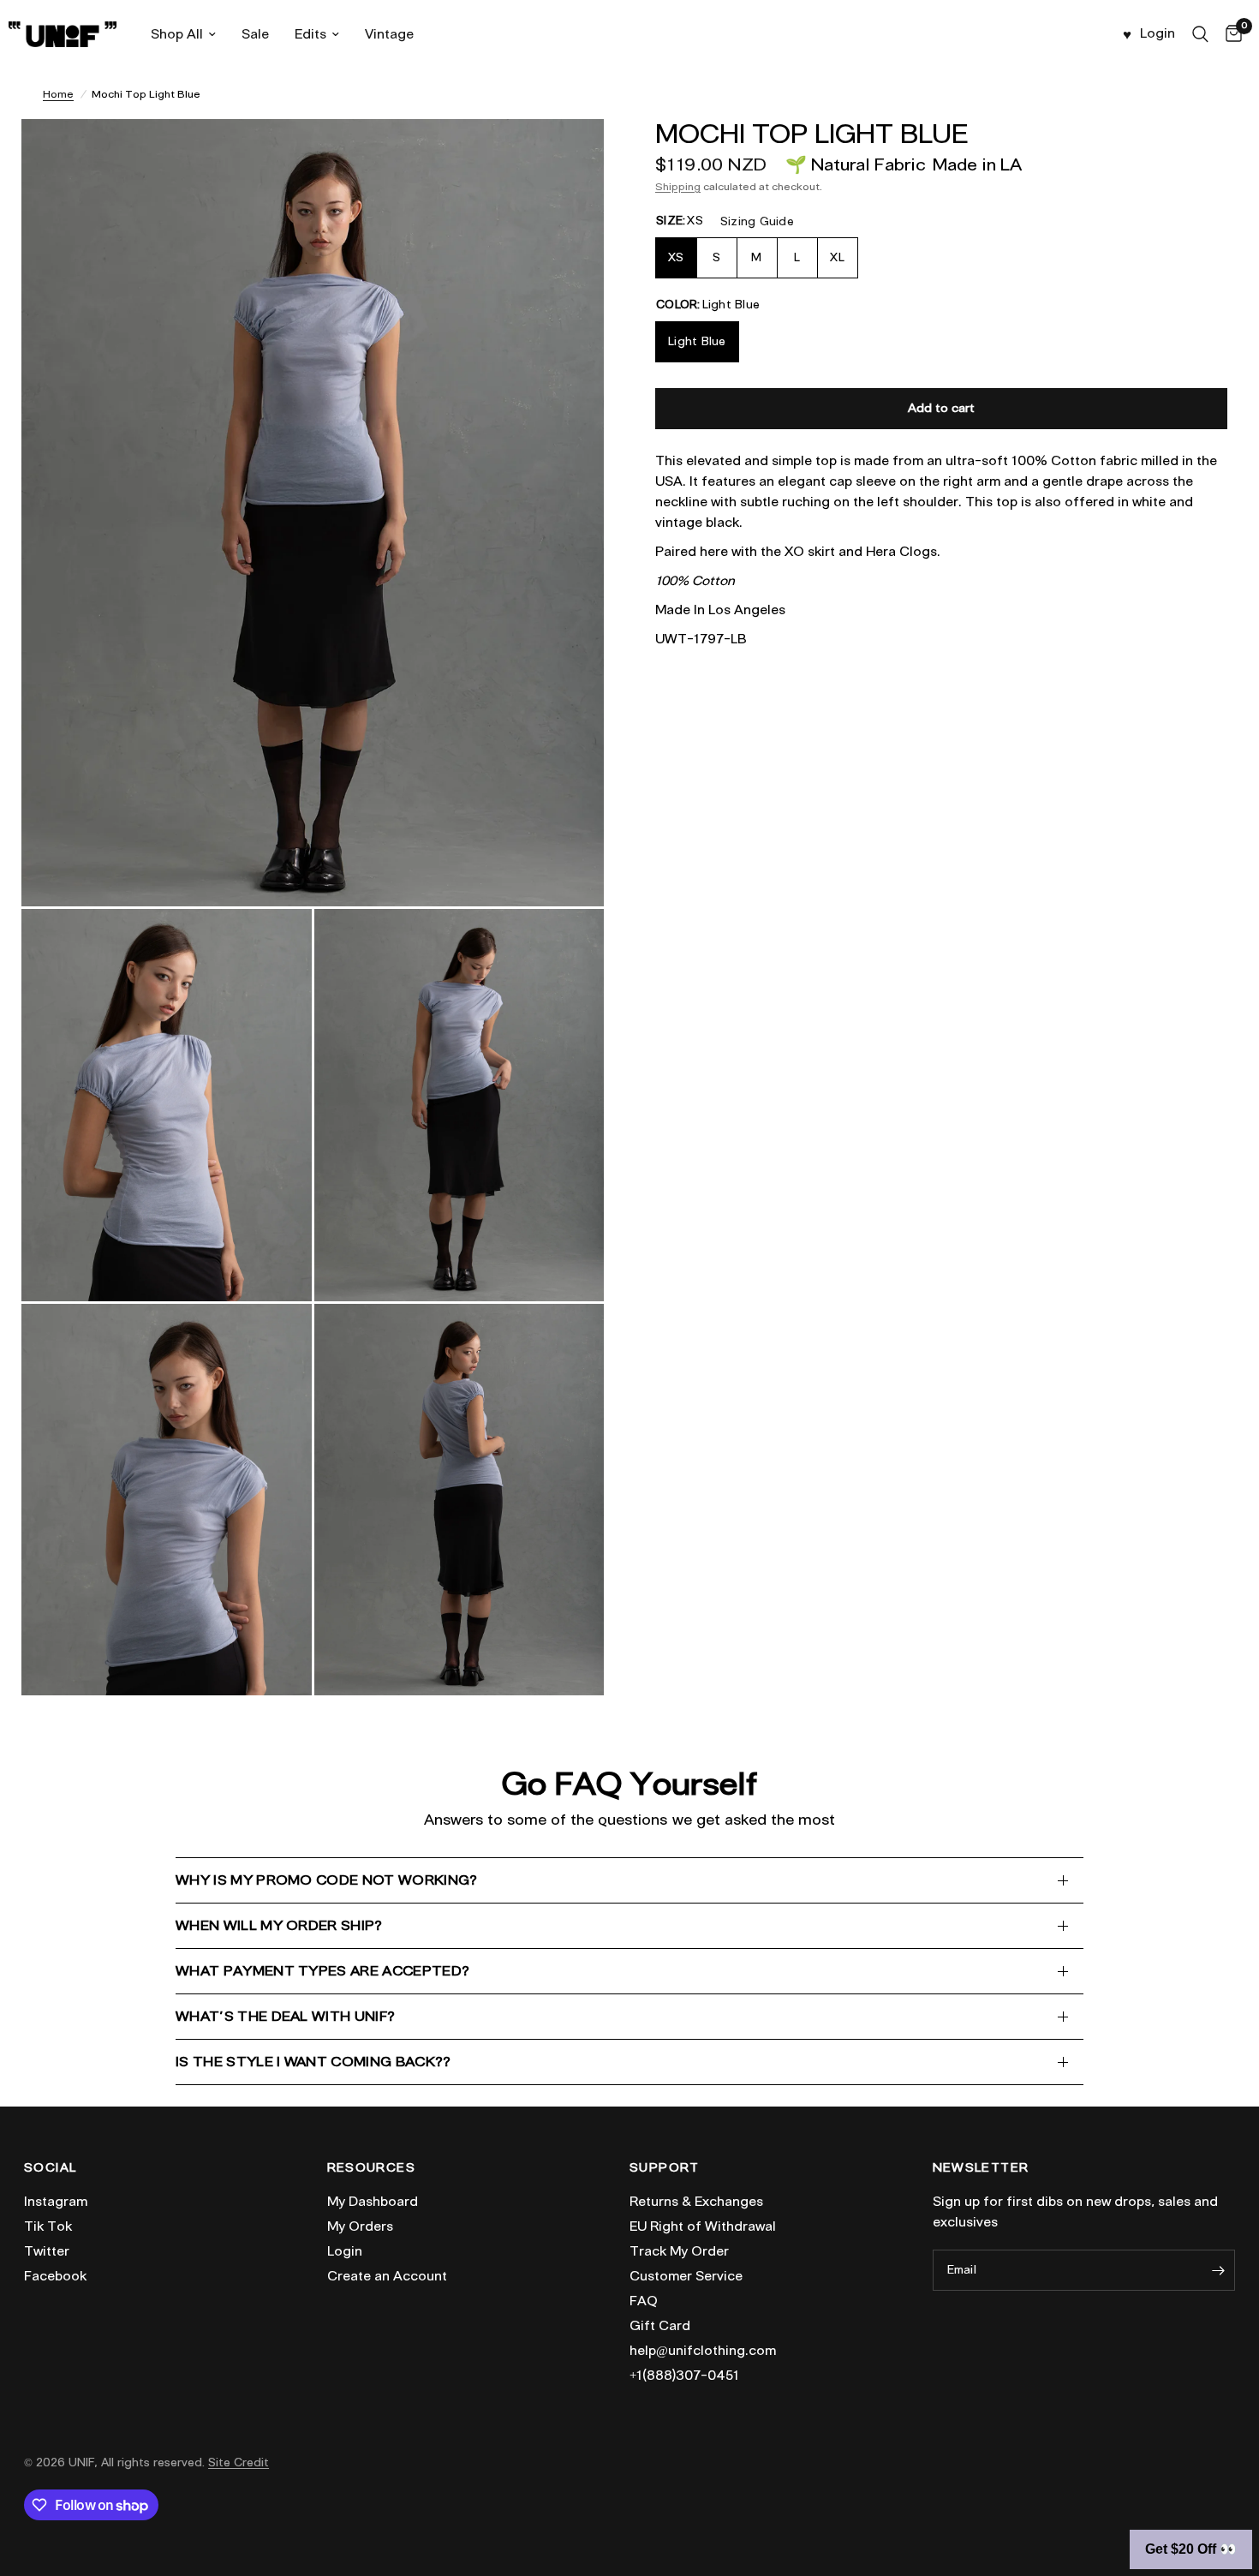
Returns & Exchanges (696, 2202)
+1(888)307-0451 (684, 2376)
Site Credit (239, 2462)
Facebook (55, 2276)
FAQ (644, 2301)
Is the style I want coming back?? (313, 2062)
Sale (255, 34)
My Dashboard (373, 2202)
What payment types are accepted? (322, 1971)
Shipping (678, 186)
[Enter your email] (1218, 2270)
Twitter (47, 2251)
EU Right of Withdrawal (703, 2226)
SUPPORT (665, 2168)
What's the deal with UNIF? (285, 2016)
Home (58, 94)
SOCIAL (50, 2168)
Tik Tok (48, 2226)
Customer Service (686, 2276)
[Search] (1200, 34)
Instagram (56, 2202)
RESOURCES (372, 2168)
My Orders (360, 2226)
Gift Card (660, 2326)
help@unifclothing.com (703, 2351)
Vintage (389, 34)
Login (345, 2251)
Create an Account (387, 2276)
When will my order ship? (279, 1925)
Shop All (177, 34)
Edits (310, 34)
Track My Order (679, 2251)
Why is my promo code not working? (327, 1880)
